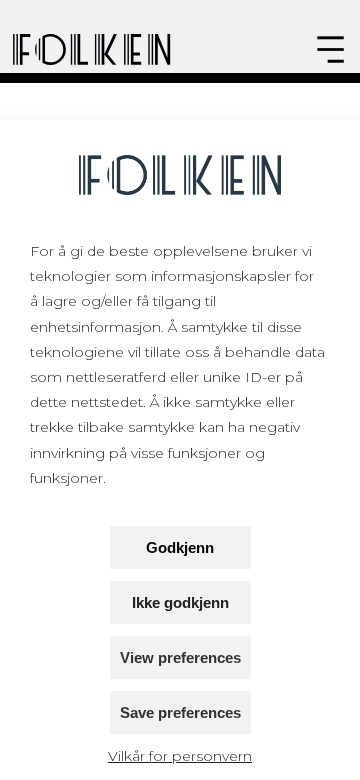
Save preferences (180, 712)
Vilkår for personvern (180, 756)
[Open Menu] (330, 49)
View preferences (180, 657)
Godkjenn (180, 547)
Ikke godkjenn (180, 602)
